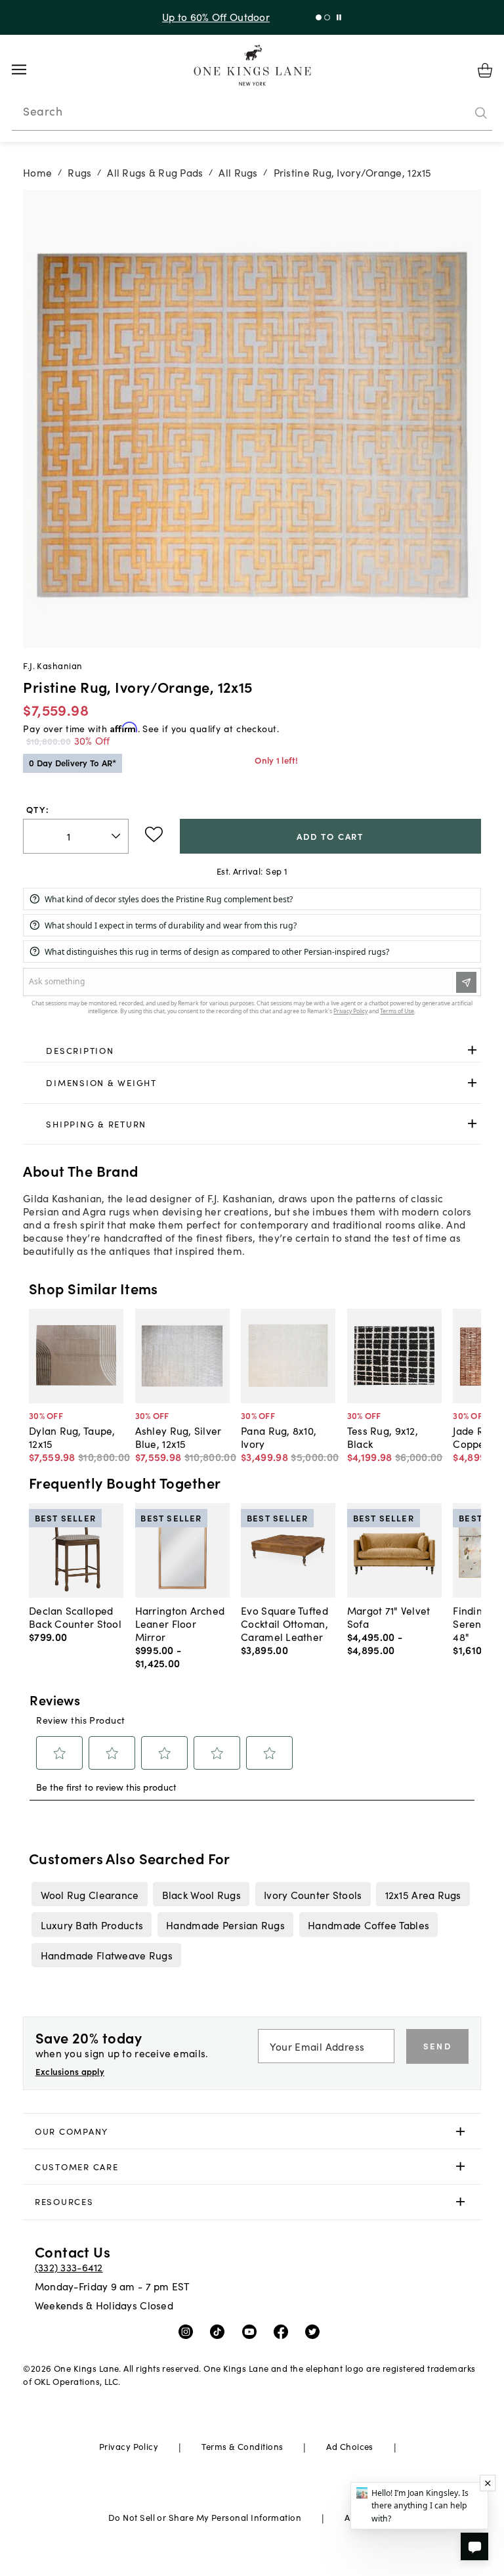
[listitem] (90, 1894)
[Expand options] (472, 1050)
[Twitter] (315, 2330)
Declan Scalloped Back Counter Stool (75, 1617)
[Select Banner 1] (327, 17)
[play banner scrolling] (339, 17)
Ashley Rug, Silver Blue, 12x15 (178, 1437)
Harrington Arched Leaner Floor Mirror (180, 1623)
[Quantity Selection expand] (117, 836)
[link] (252, 1051)
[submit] (481, 114)
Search (43, 111)
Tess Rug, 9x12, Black (383, 1437)
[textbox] (76, 836)
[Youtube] (252, 2330)
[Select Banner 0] (319, 17)
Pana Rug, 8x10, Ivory (279, 1437)
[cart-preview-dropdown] (485, 70)
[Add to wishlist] (154, 835)
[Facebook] (284, 2330)
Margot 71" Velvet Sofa (389, 1617)
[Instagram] (189, 2330)
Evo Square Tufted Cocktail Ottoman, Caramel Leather (284, 1623)
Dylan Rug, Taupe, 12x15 (72, 1437)
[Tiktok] (220, 2330)
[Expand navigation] (29, 70)
